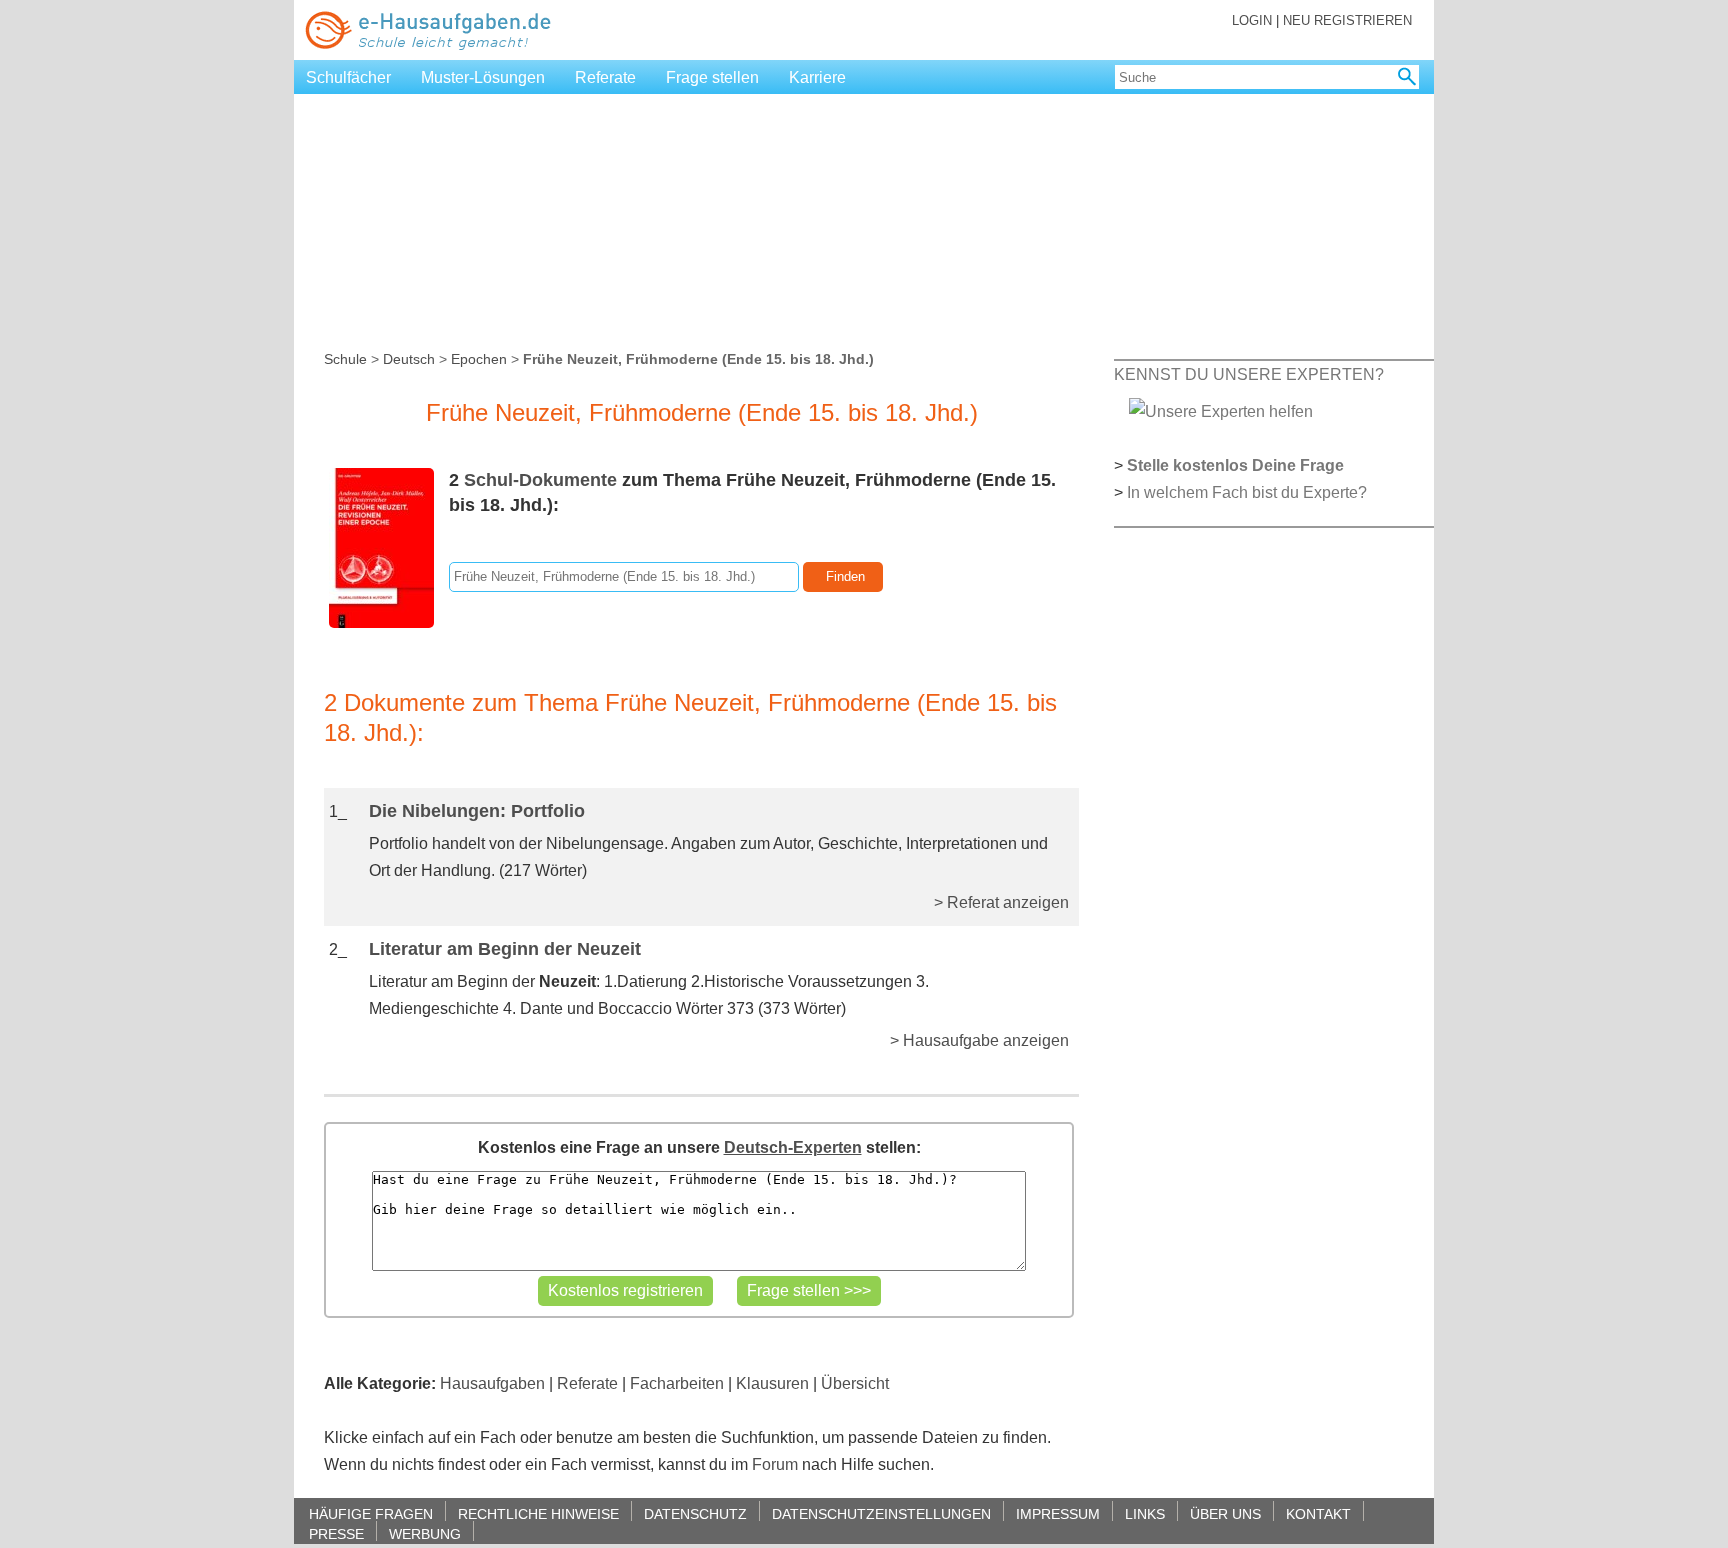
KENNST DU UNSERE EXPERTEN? (1249, 374)
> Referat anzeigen (1001, 902)
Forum (775, 1464)
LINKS (1145, 1513)
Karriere (817, 77)
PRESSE (336, 1533)
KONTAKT (1318, 1513)
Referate (605, 77)
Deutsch (409, 359)
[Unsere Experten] (1221, 410)
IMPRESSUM (1058, 1513)
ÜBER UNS (1225, 1513)
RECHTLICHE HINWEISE (538, 1513)
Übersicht (855, 1383)
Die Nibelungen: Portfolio (477, 811)
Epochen (479, 359)
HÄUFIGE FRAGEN (371, 1513)
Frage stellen (712, 77)
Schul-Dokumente (540, 480)
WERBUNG (425, 1533)
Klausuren (772, 1383)
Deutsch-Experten (793, 1147)
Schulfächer (348, 77)
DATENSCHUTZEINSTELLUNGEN (881, 1513)
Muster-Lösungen (483, 77)
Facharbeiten (677, 1383)
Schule (345, 359)
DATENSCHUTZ (695, 1513)
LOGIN (1252, 20)
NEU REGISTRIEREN (1347, 20)
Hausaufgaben (492, 1383)
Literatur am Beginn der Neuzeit (505, 949)
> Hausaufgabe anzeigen (979, 1040)
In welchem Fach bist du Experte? (1247, 492)
